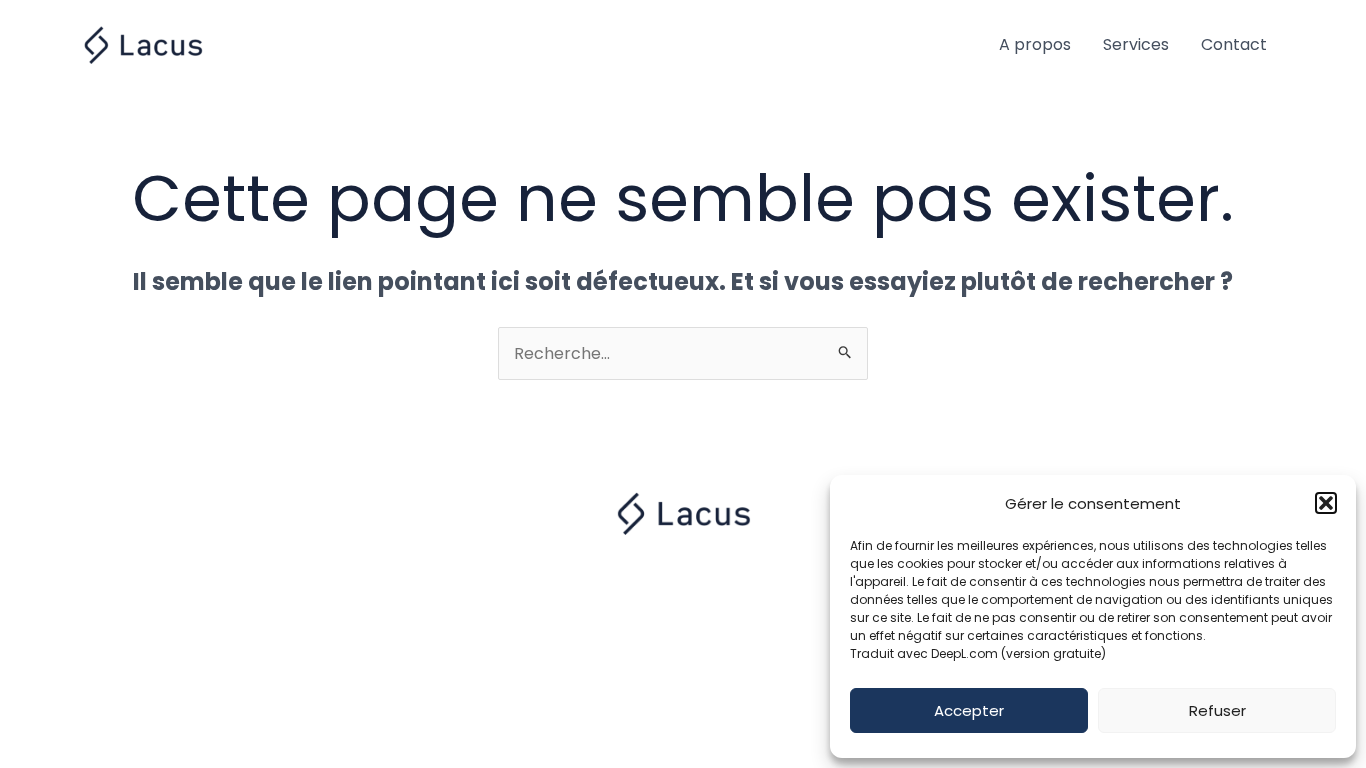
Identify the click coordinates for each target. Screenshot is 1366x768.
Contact (1234, 44)
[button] (1326, 503)
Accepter (969, 710)
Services (1136, 44)
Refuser (1217, 710)
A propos (1035, 44)
